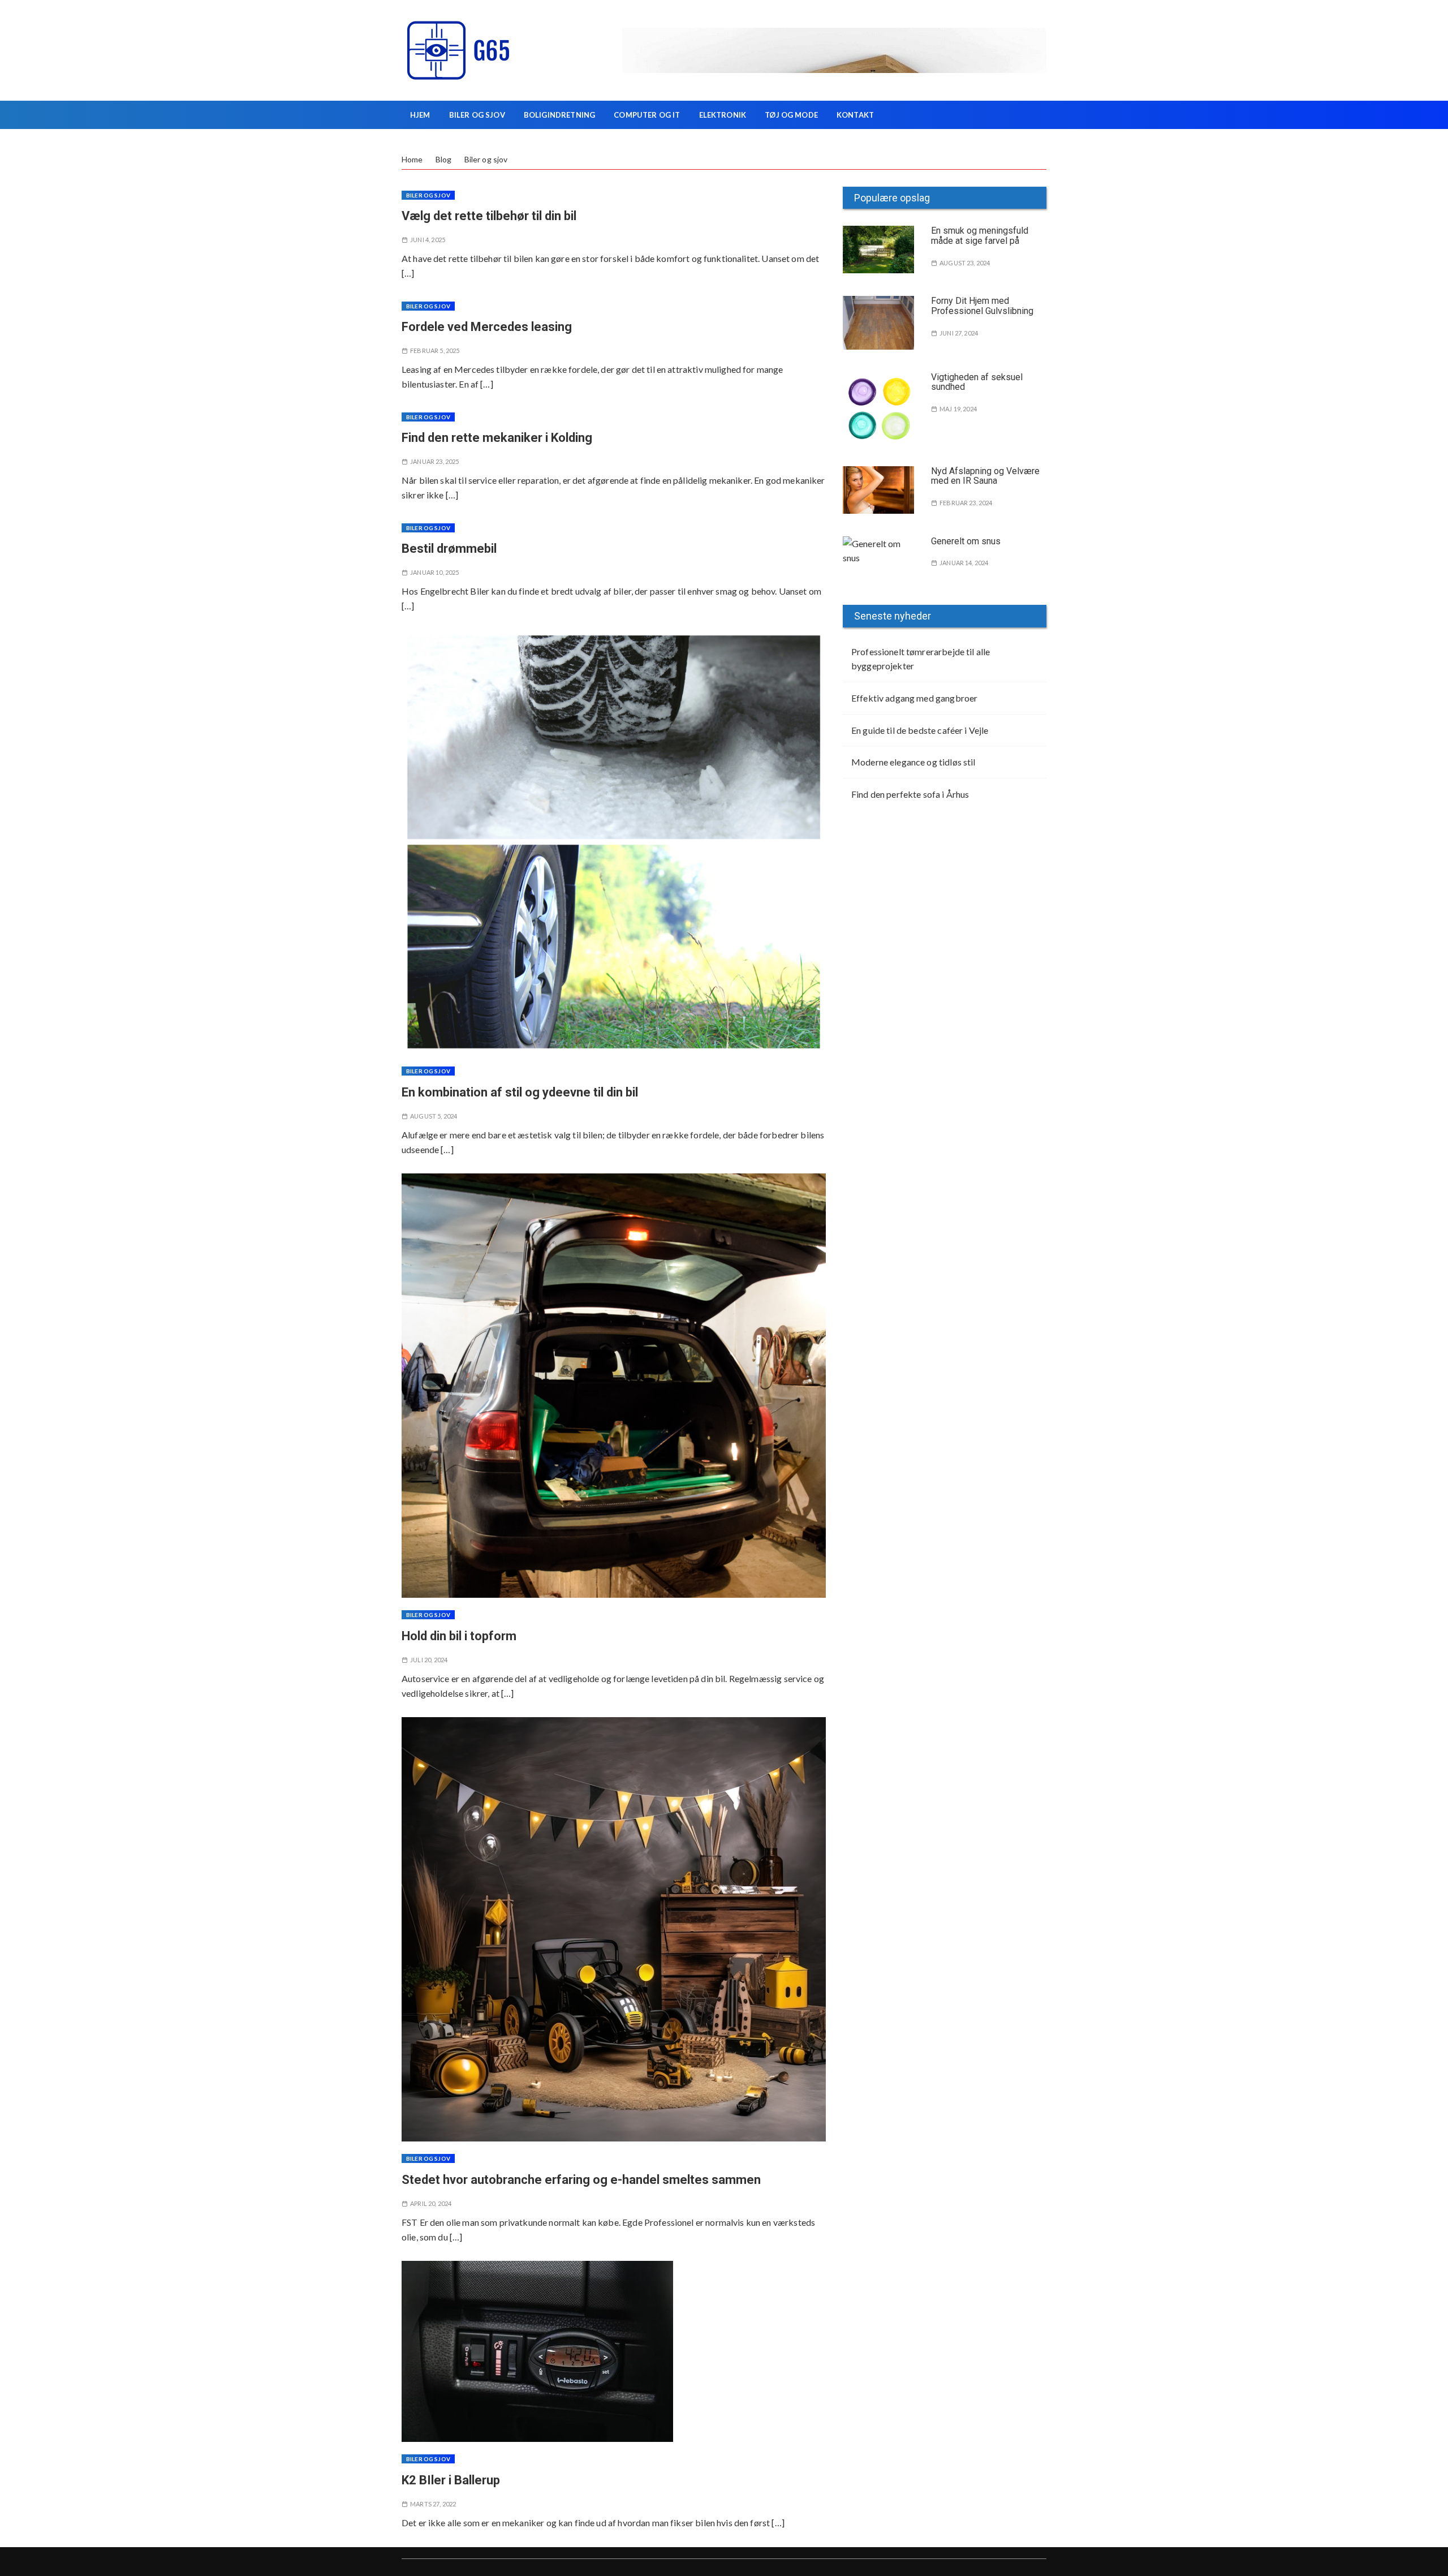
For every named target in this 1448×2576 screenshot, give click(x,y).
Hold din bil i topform (459, 1636)
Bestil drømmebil (449, 549)
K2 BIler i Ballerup (451, 2480)
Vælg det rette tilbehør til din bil (489, 216)
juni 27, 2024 (959, 333)
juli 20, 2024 (429, 1660)
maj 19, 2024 (958, 409)
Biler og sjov (477, 115)
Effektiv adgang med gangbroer (914, 698)
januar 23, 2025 (434, 461)
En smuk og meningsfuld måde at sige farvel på (980, 236)
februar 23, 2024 (966, 503)
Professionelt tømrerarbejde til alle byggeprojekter (921, 659)
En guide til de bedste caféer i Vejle (920, 730)
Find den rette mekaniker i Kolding (497, 438)
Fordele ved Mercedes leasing (487, 327)
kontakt (855, 115)
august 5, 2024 (434, 1116)
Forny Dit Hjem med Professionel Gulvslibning (982, 306)
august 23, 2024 (965, 263)
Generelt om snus (966, 541)
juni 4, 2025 (428, 240)
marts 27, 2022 (433, 2504)
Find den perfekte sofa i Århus (910, 794)
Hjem (420, 115)
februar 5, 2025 (435, 351)
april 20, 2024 (431, 2203)
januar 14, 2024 (964, 563)
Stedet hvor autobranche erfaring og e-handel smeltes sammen (581, 2180)
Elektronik (723, 115)
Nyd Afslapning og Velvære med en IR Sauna (985, 476)
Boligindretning (559, 115)
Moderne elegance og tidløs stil (913, 762)
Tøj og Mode (791, 115)
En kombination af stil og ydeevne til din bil (520, 1092)
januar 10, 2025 (434, 572)
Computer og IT (647, 115)
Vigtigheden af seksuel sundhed (977, 382)
